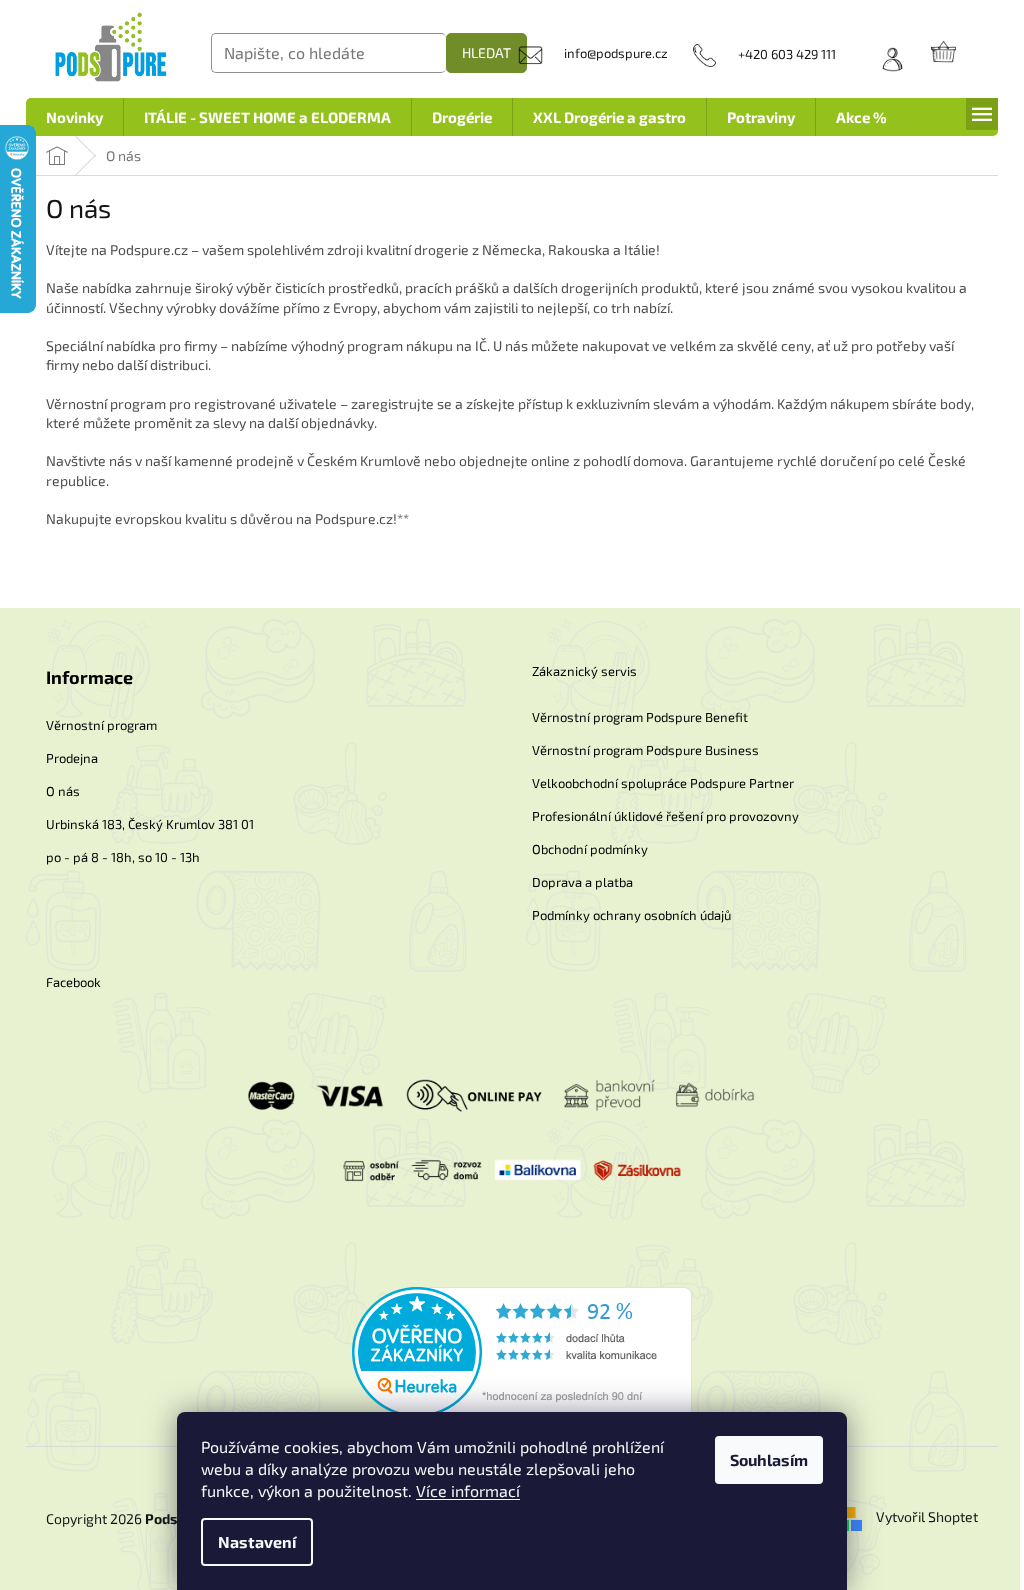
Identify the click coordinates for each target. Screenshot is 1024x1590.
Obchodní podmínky (590, 849)
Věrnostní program (101, 725)
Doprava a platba (582, 882)
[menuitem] (74, 117)
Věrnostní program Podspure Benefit (640, 717)
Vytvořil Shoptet (927, 1516)
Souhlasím (769, 1459)
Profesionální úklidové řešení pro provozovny (665, 816)
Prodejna (72, 758)
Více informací (468, 1490)
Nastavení (257, 1541)
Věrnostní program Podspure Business (645, 750)
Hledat (486, 52)
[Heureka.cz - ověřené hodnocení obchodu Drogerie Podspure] (522, 1350)
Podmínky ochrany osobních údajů (631, 915)
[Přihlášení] (885, 54)
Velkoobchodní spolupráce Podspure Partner (663, 783)
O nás (63, 791)
